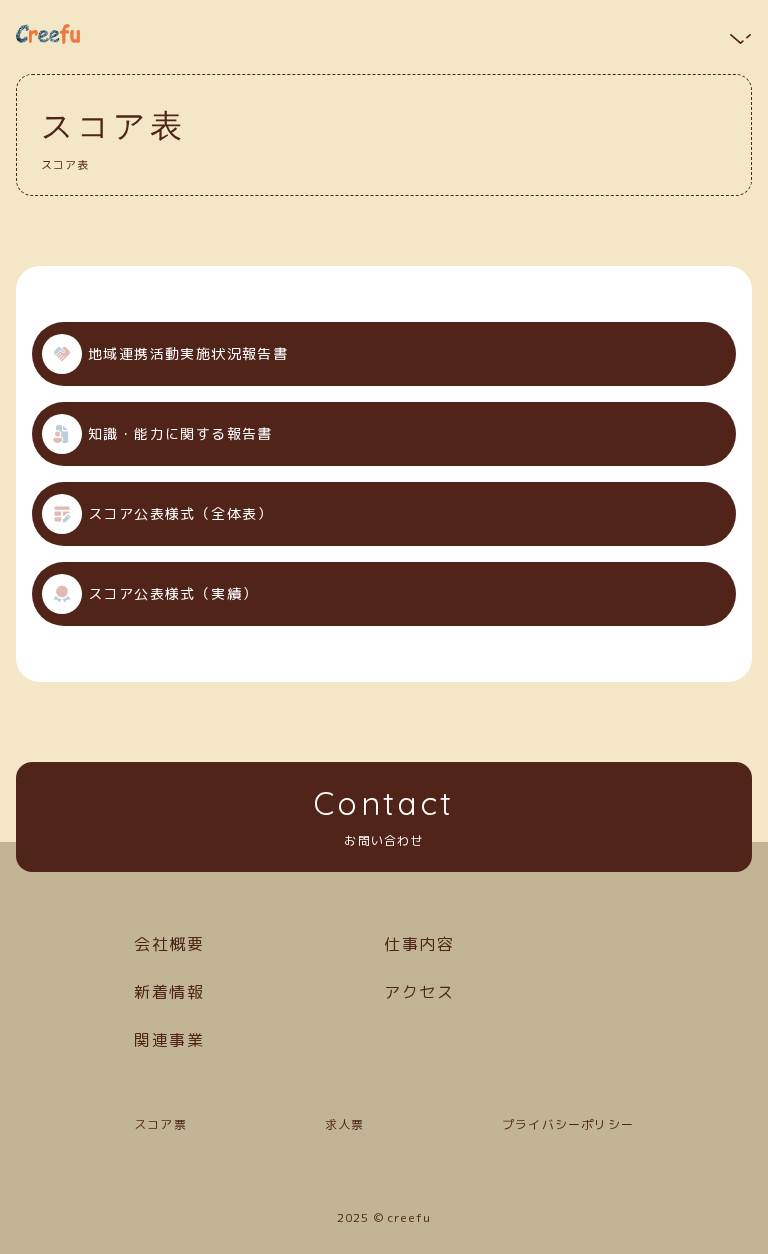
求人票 (345, 1124)
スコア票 (160, 1124)
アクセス (419, 992)
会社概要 (169, 944)
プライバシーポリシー (568, 1124)
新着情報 (169, 992)
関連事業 (169, 1040)
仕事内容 (419, 944)
